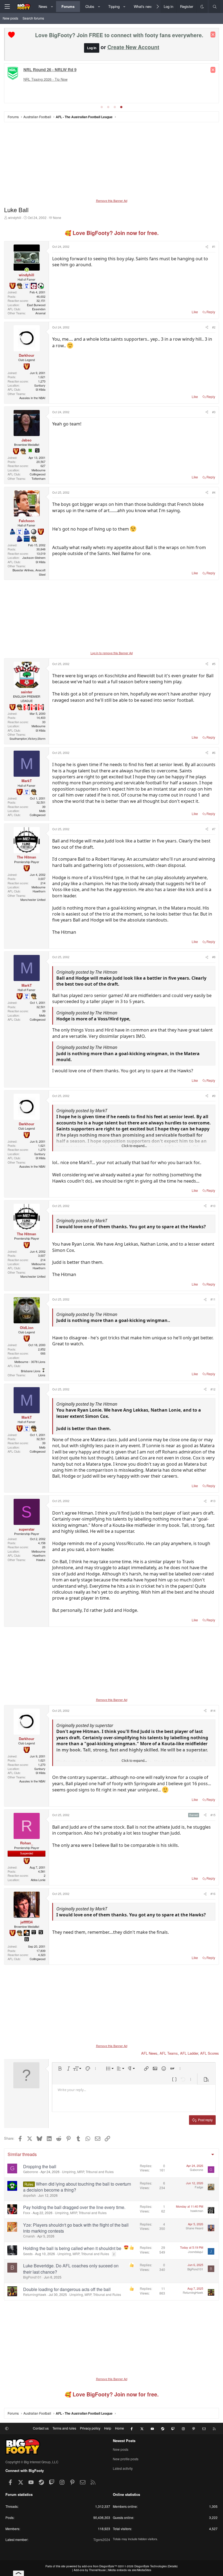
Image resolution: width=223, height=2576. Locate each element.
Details (173, 2566)
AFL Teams (169, 2053)
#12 (213, 1389)
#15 (213, 1815)
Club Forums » (68, 70)
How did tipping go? (114, 87)
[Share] (206, 247)
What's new (143, 6)
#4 (214, 492)
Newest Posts (124, 2441)
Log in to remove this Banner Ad (112, 653)
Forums (68, 6)
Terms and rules (64, 2428)
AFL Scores (210, 2053)
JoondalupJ (196, 2252)
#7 (214, 829)
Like (195, 312)
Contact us (41, 2428)
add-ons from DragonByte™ (99, 2566)
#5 (214, 664)
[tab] (102, 107)
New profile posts (126, 2459)
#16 (213, 1894)
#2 (214, 327)
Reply (211, 312)
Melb (42, 811)
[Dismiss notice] (213, 35)
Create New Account (133, 47)
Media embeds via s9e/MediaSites (130, 2570)
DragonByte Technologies (151, 2566)
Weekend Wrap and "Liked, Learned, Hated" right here (50, 87)
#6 (214, 753)
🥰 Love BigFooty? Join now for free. (112, 233)
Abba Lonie (38, 1880)
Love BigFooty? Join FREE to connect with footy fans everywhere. (119, 35)
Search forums (33, 18)
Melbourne (38, 470)
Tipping (114, 6)
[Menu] (7, 7)
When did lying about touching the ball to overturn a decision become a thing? (77, 2187)
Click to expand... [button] (134, 1146)
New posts (10, 18)
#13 (213, 1501)
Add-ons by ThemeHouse (90, 2570)
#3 (214, 412)
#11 (213, 1299)
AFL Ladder (189, 2053)
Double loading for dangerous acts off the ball (67, 2289)
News (43, 6)
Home (120, 2428)
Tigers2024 (102, 2539)
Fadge (199, 2187)
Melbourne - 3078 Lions (30, 1362)
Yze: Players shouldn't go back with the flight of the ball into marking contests (76, 2228)
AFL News (149, 2053)
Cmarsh (29, 2236)
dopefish (30, 2195)
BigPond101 (32, 2277)
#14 (213, 1710)
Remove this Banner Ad (112, 200)
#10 (213, 1206)
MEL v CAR (56, 77)
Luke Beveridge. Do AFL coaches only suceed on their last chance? (71, 2269)
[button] (52, 7)
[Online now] (27, 270)
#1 (214, 246)
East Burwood (36, 305)
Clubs (90, 6)
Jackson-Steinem (34, 557)
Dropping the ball (40, 2166)
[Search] (215, 7)
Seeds (28, 2254)
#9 (214, 1096)
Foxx (27, 2213)
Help (108, 2428)
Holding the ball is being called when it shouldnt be (72, 2248)
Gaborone (31, 2172)
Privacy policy (90, 2428)
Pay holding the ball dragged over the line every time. (74, 2207)
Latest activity (123, 2468)
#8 (214, 957)
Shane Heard (194, 2228)
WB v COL (35, 77)
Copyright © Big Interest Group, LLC (32, 2462)
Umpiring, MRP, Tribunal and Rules (88, 2172)
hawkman (197, 2211)
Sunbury (40, 385)
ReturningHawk (35, 2294)
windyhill (15, 217)
